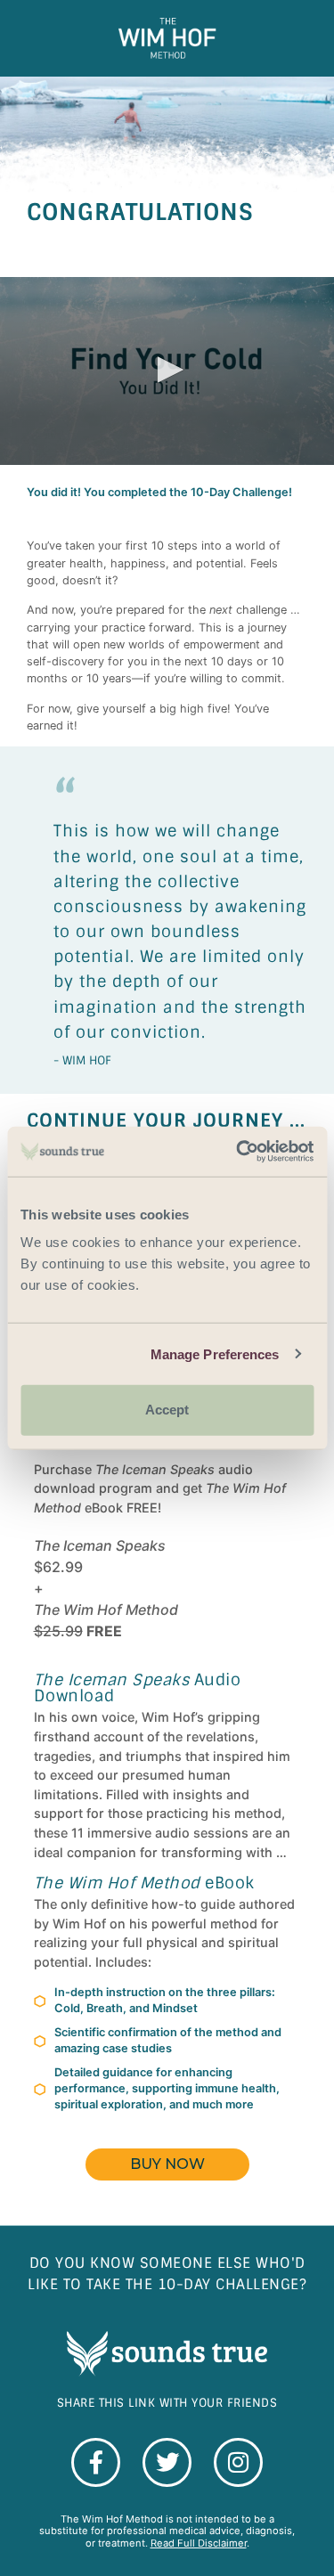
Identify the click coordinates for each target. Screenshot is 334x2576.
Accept (167, 1410)
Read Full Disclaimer (199, 2543)
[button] (167, 370)
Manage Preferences (215, 1353)
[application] (167, 371)
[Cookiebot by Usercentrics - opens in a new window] (238, 1152)
